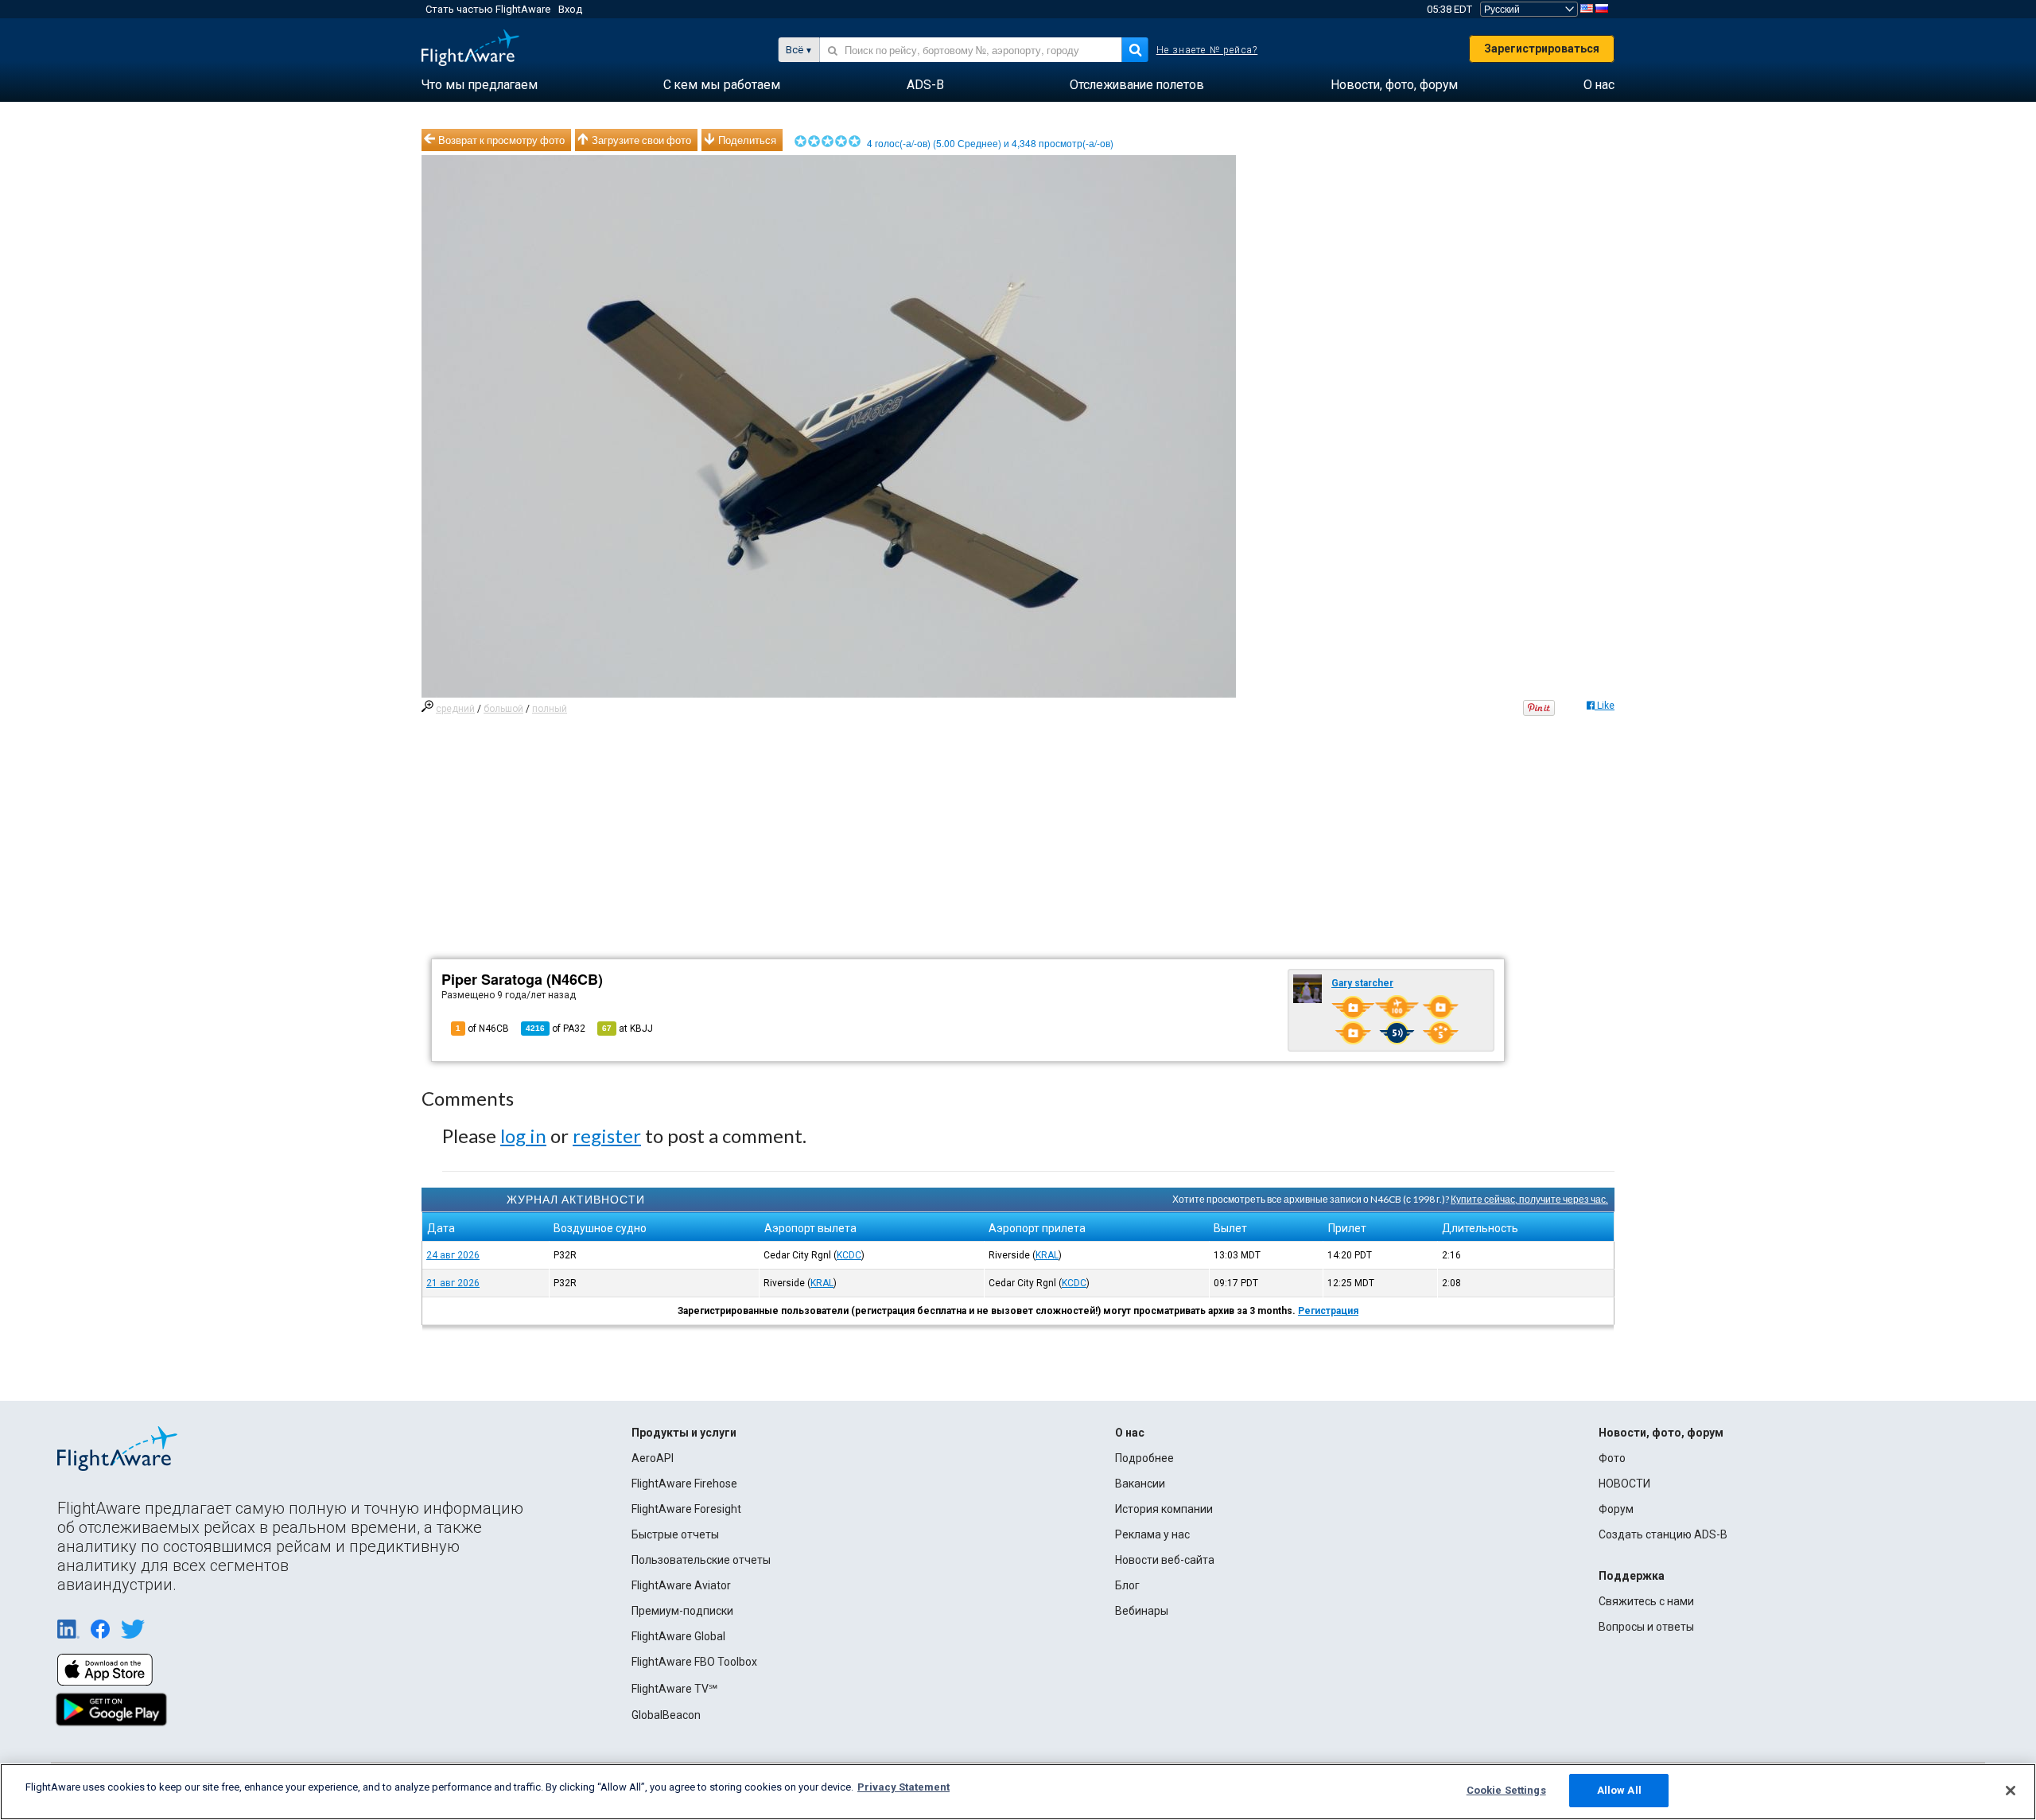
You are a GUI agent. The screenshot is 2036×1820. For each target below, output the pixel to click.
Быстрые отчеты (675, 1534)
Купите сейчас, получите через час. (1529, 1199)
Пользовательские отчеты (701, 1560)
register (607, 1136)
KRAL (1047, 1255)
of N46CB (482, 1029)
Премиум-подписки (682, 1611)
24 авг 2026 (453, 1255)
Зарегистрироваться (1542, 49)
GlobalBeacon (666, 1715)
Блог (1127, 1585)
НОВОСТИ (1624, 1484)
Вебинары (1142, 1611)
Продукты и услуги (684, 1433)
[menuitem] (480, 85)
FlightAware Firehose (684, 1484)
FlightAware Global (678, 1636)
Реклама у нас (1152, 1534)
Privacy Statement (903, 1787)
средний (455, 709)
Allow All (1619, 1790)
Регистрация (1328, 1311)
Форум (1616, 1509)
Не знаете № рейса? (1207, 50)
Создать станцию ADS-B (1663, 1534)
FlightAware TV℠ (674, 1689)
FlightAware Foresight (686, 1509)
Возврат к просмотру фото (501, 140)
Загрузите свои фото (641, 140)
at (628, 1029)
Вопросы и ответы (1646, 1627)
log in (523, 1136)
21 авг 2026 (453, 1283)
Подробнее (1144, 1458)
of (556, 1029)
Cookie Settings (1506, 1790)
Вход (570, 9)
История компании (1164, 1509)
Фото (1612, 1458)
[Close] (2011, 1791)
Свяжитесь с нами (1646, 1601)
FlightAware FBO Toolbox (694, 1662)
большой (503, 709)
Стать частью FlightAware (488, 9)
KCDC (849, 1255)
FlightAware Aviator (681, 1585)
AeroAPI (653, 1458)
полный (550, 709)
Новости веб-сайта (1165, 1560)
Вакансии (1140, 1484)
